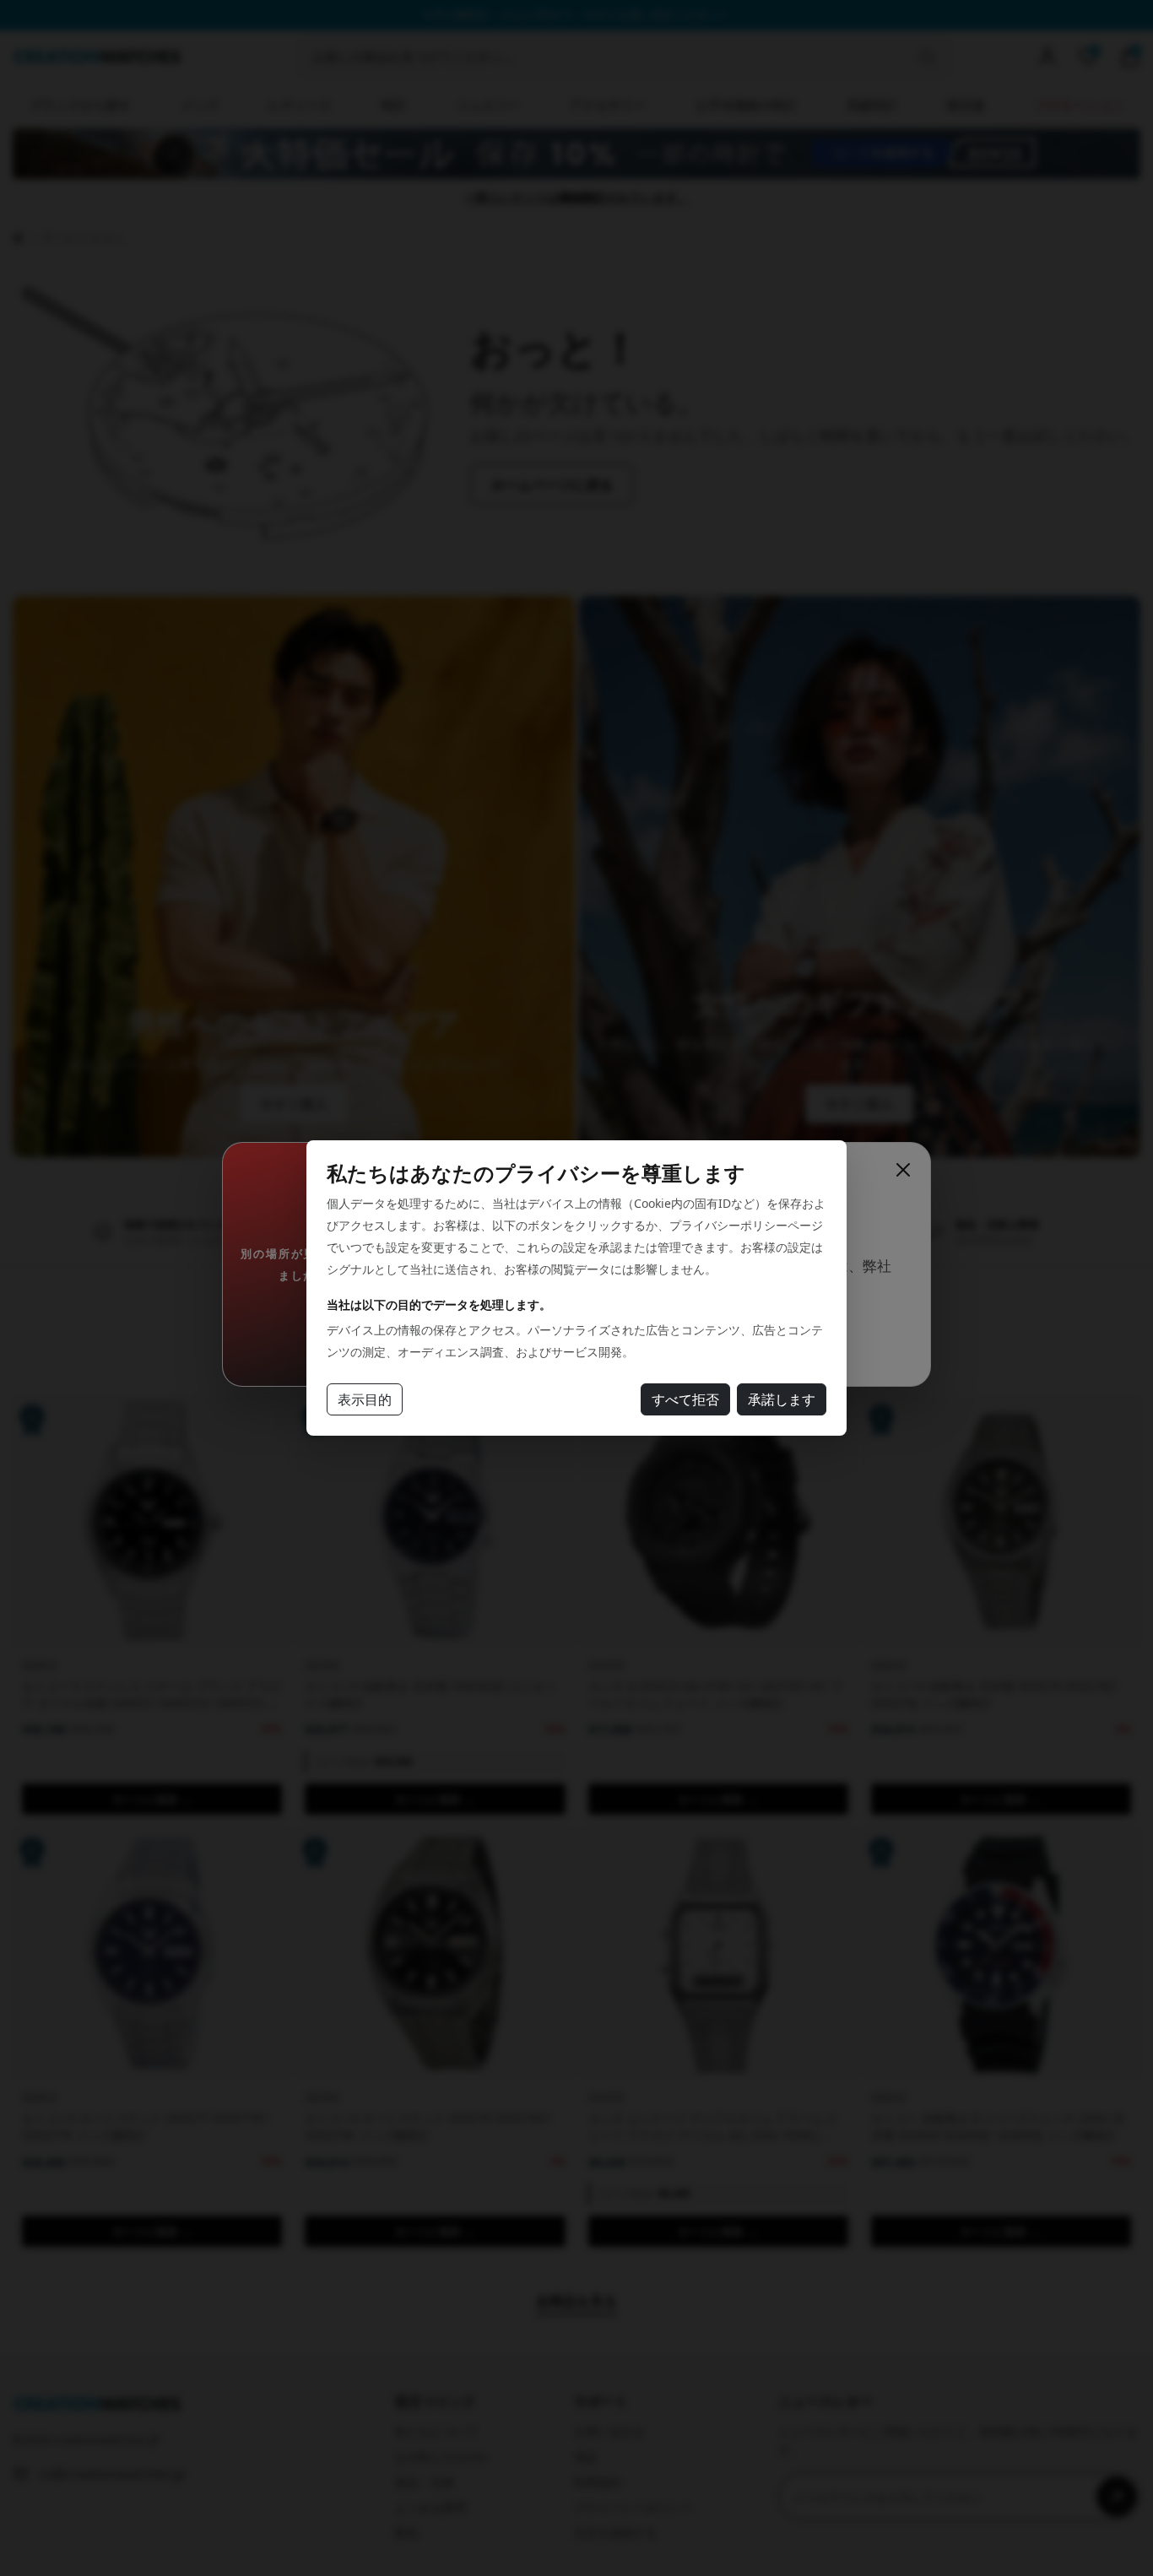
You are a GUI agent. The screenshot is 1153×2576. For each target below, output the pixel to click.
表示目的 (365, 1399)
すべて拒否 (685, 1399)
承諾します (782, 1399)
